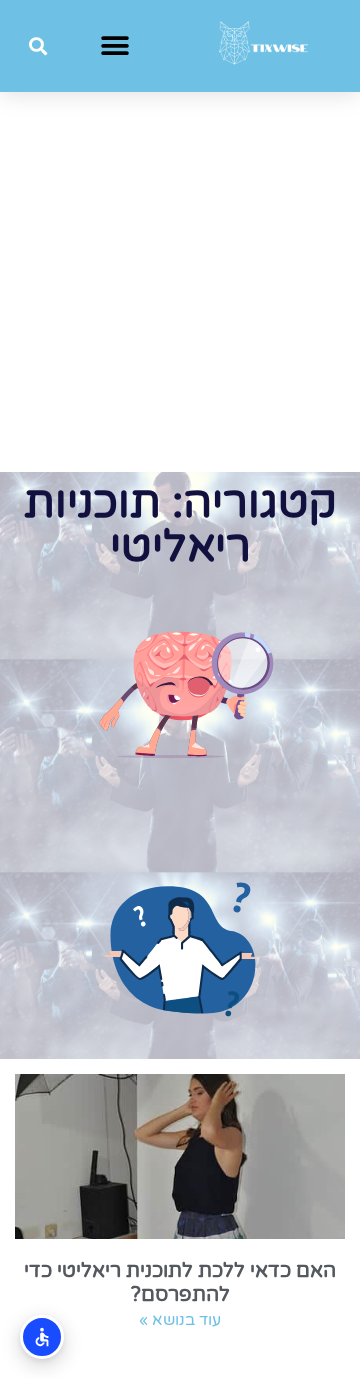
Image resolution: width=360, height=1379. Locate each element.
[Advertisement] (180, 282)
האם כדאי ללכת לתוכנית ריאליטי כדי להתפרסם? (180, 1283)
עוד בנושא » (180, 1320)
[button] (115, 45)
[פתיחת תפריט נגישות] (42, 1337)
